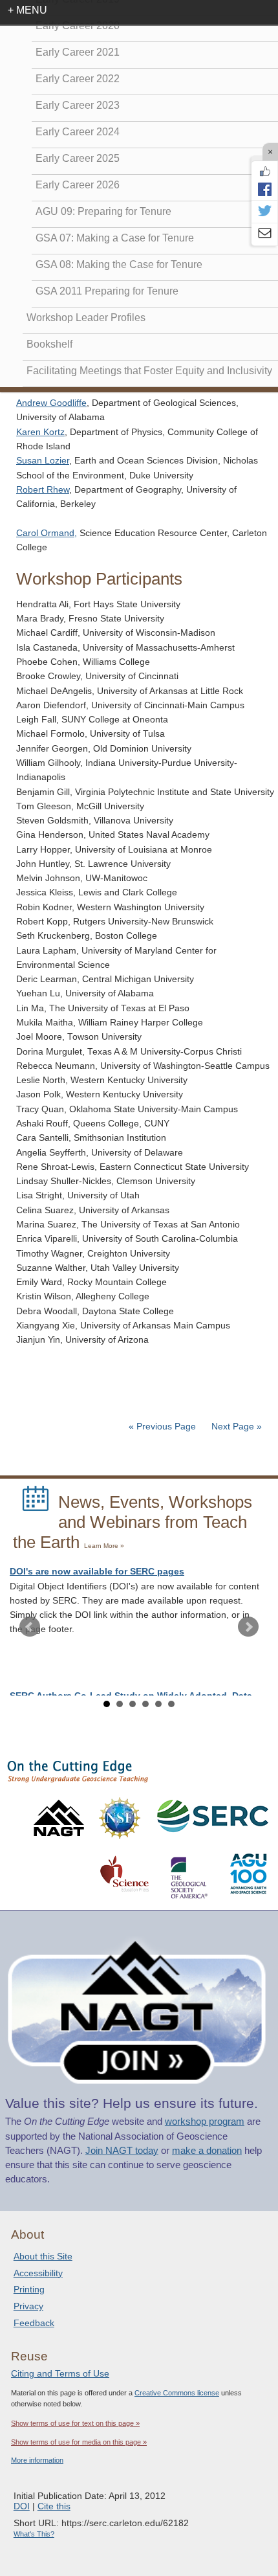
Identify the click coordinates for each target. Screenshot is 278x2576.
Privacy (28, 2306)
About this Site (43, 2256)
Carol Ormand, (47, 533)
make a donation (207, 2151)
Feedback (34, 2323)
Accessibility (38, 2273)
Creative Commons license (177, 2393)
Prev (30, 1627)
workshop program (205, 2122)
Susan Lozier (43, 461)
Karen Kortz (40, 432)
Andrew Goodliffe (51, 403)
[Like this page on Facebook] (264, 172)
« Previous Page (162, 1427)
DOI (22, 2506)
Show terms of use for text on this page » (75, 2423)
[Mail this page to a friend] (264, 234)
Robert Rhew (43, 490)
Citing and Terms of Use (60, 2373)
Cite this (54, 2506)
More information (37, 2460)
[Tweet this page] (264, 212)
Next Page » (235, 1427)
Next (248, 1627)
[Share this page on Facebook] (264, 189)
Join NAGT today (122, 2151)
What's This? (34, 2534)
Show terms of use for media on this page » (79, 2442)
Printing (29, 2289)
